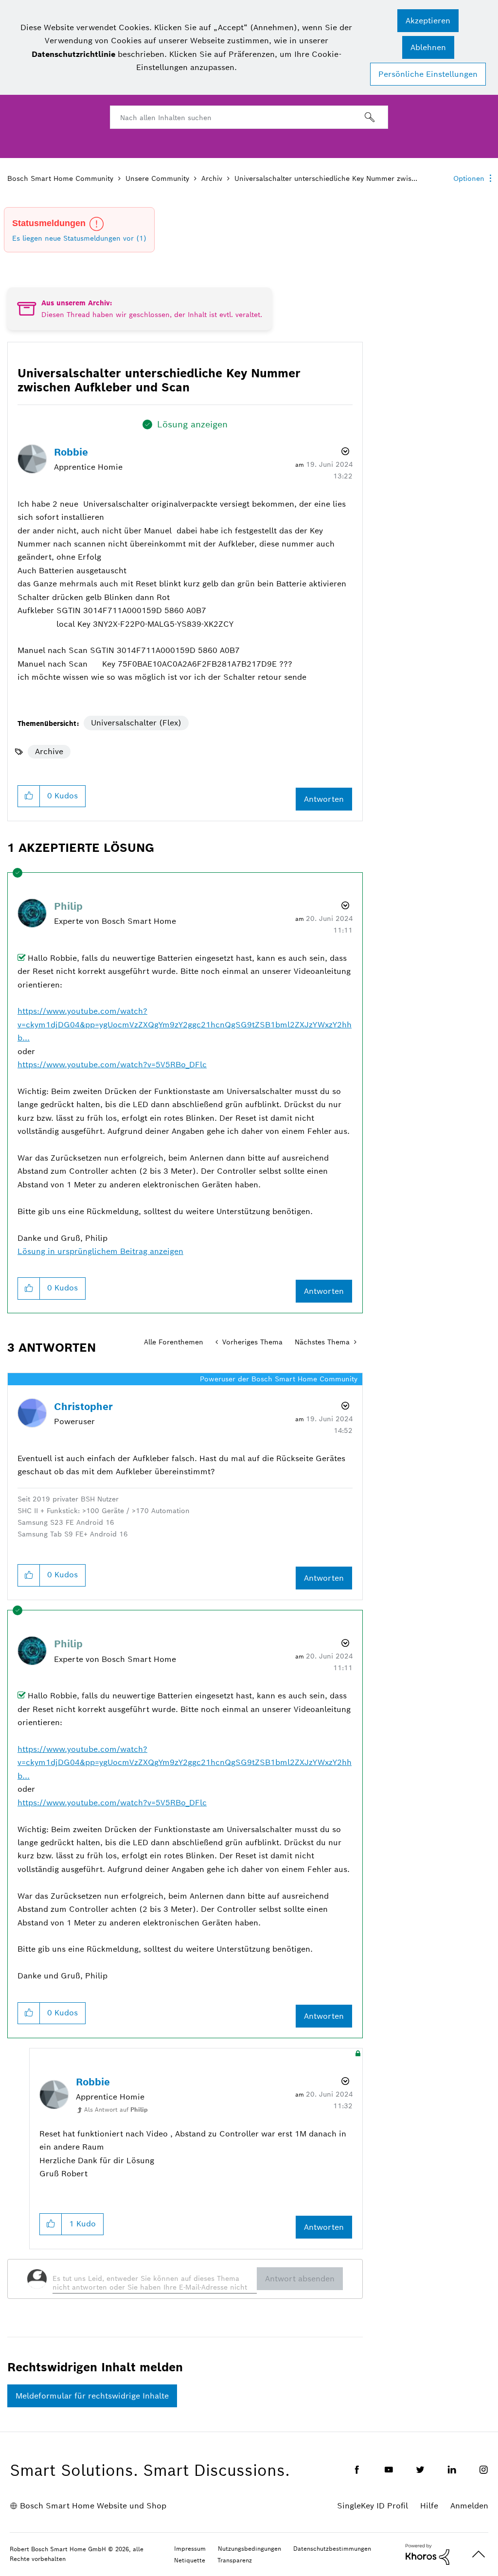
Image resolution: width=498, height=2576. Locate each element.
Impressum (190, 2549)
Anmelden (469, 2506)
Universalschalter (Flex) (136, 723)
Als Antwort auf (116, 2109)
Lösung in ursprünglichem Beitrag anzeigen (100, 1251)
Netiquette (190, 2560)
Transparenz (235, 2560)
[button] (428, 21)
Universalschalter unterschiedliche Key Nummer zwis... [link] (326, 178)
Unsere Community (157, 178)
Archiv (212, 178)
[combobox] (249, 117)
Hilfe (429, 2506)
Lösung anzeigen (192, 424)
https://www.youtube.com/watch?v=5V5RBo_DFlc (112, 1065)
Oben (479, 2554)
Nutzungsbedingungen (249, 2549)
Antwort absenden (300, 2279)
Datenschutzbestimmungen (332, 2549)
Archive (49, 751)
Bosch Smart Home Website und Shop (93, 2506)
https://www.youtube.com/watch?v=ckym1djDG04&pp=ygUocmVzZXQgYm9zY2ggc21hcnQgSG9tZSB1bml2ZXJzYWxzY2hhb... (185, 1024)
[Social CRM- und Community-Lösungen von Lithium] (427, 2554)
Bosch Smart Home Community (60, 178)
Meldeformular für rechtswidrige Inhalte (92, 2396)
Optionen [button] (469, 178)
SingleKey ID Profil (373, 2506)
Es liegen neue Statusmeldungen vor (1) (79, 238)
